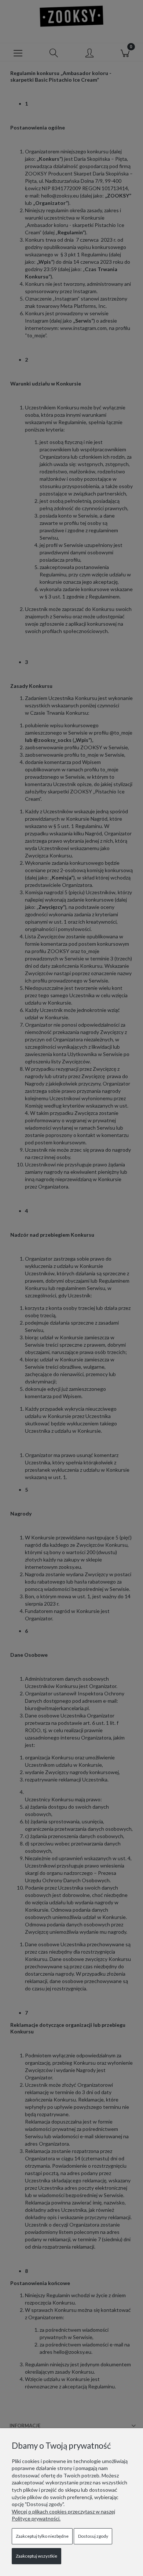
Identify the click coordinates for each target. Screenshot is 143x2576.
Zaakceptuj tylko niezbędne (42, 2536)
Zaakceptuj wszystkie (36, 2556)
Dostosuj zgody (93, 2536)
